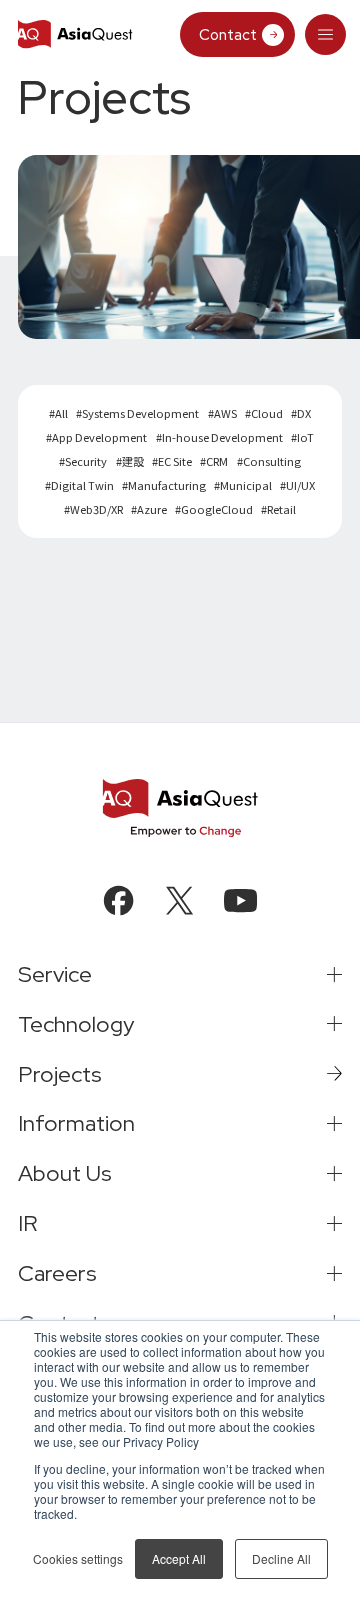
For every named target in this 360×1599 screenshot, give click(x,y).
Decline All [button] (281, 1558)
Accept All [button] (179, 1558)
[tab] (326, 35)
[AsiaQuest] (75, 34)
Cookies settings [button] (78, 1558)
